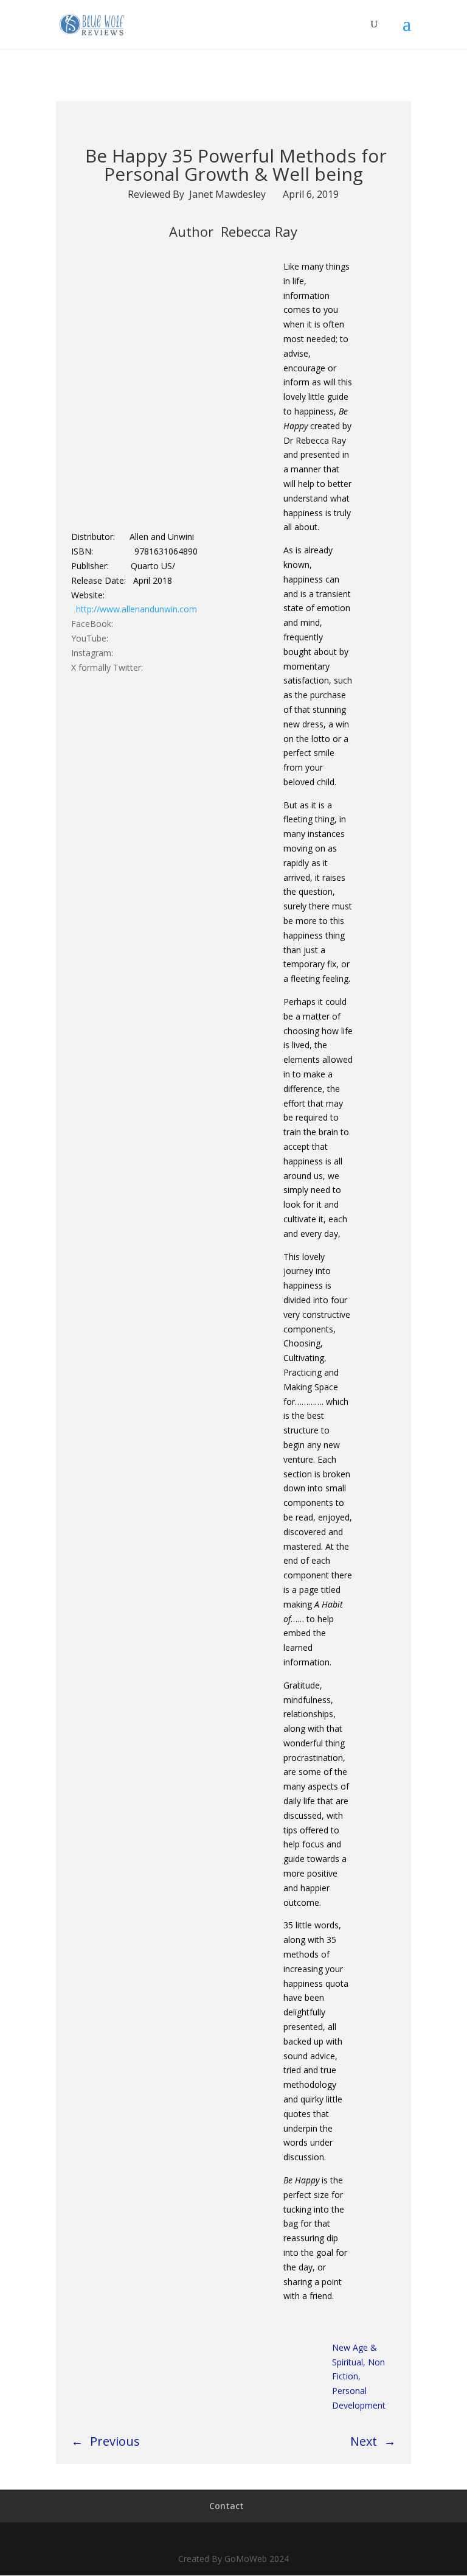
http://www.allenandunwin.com (137, 609)
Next (364, 2441)
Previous (115, 2441)
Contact (227, 2506)
